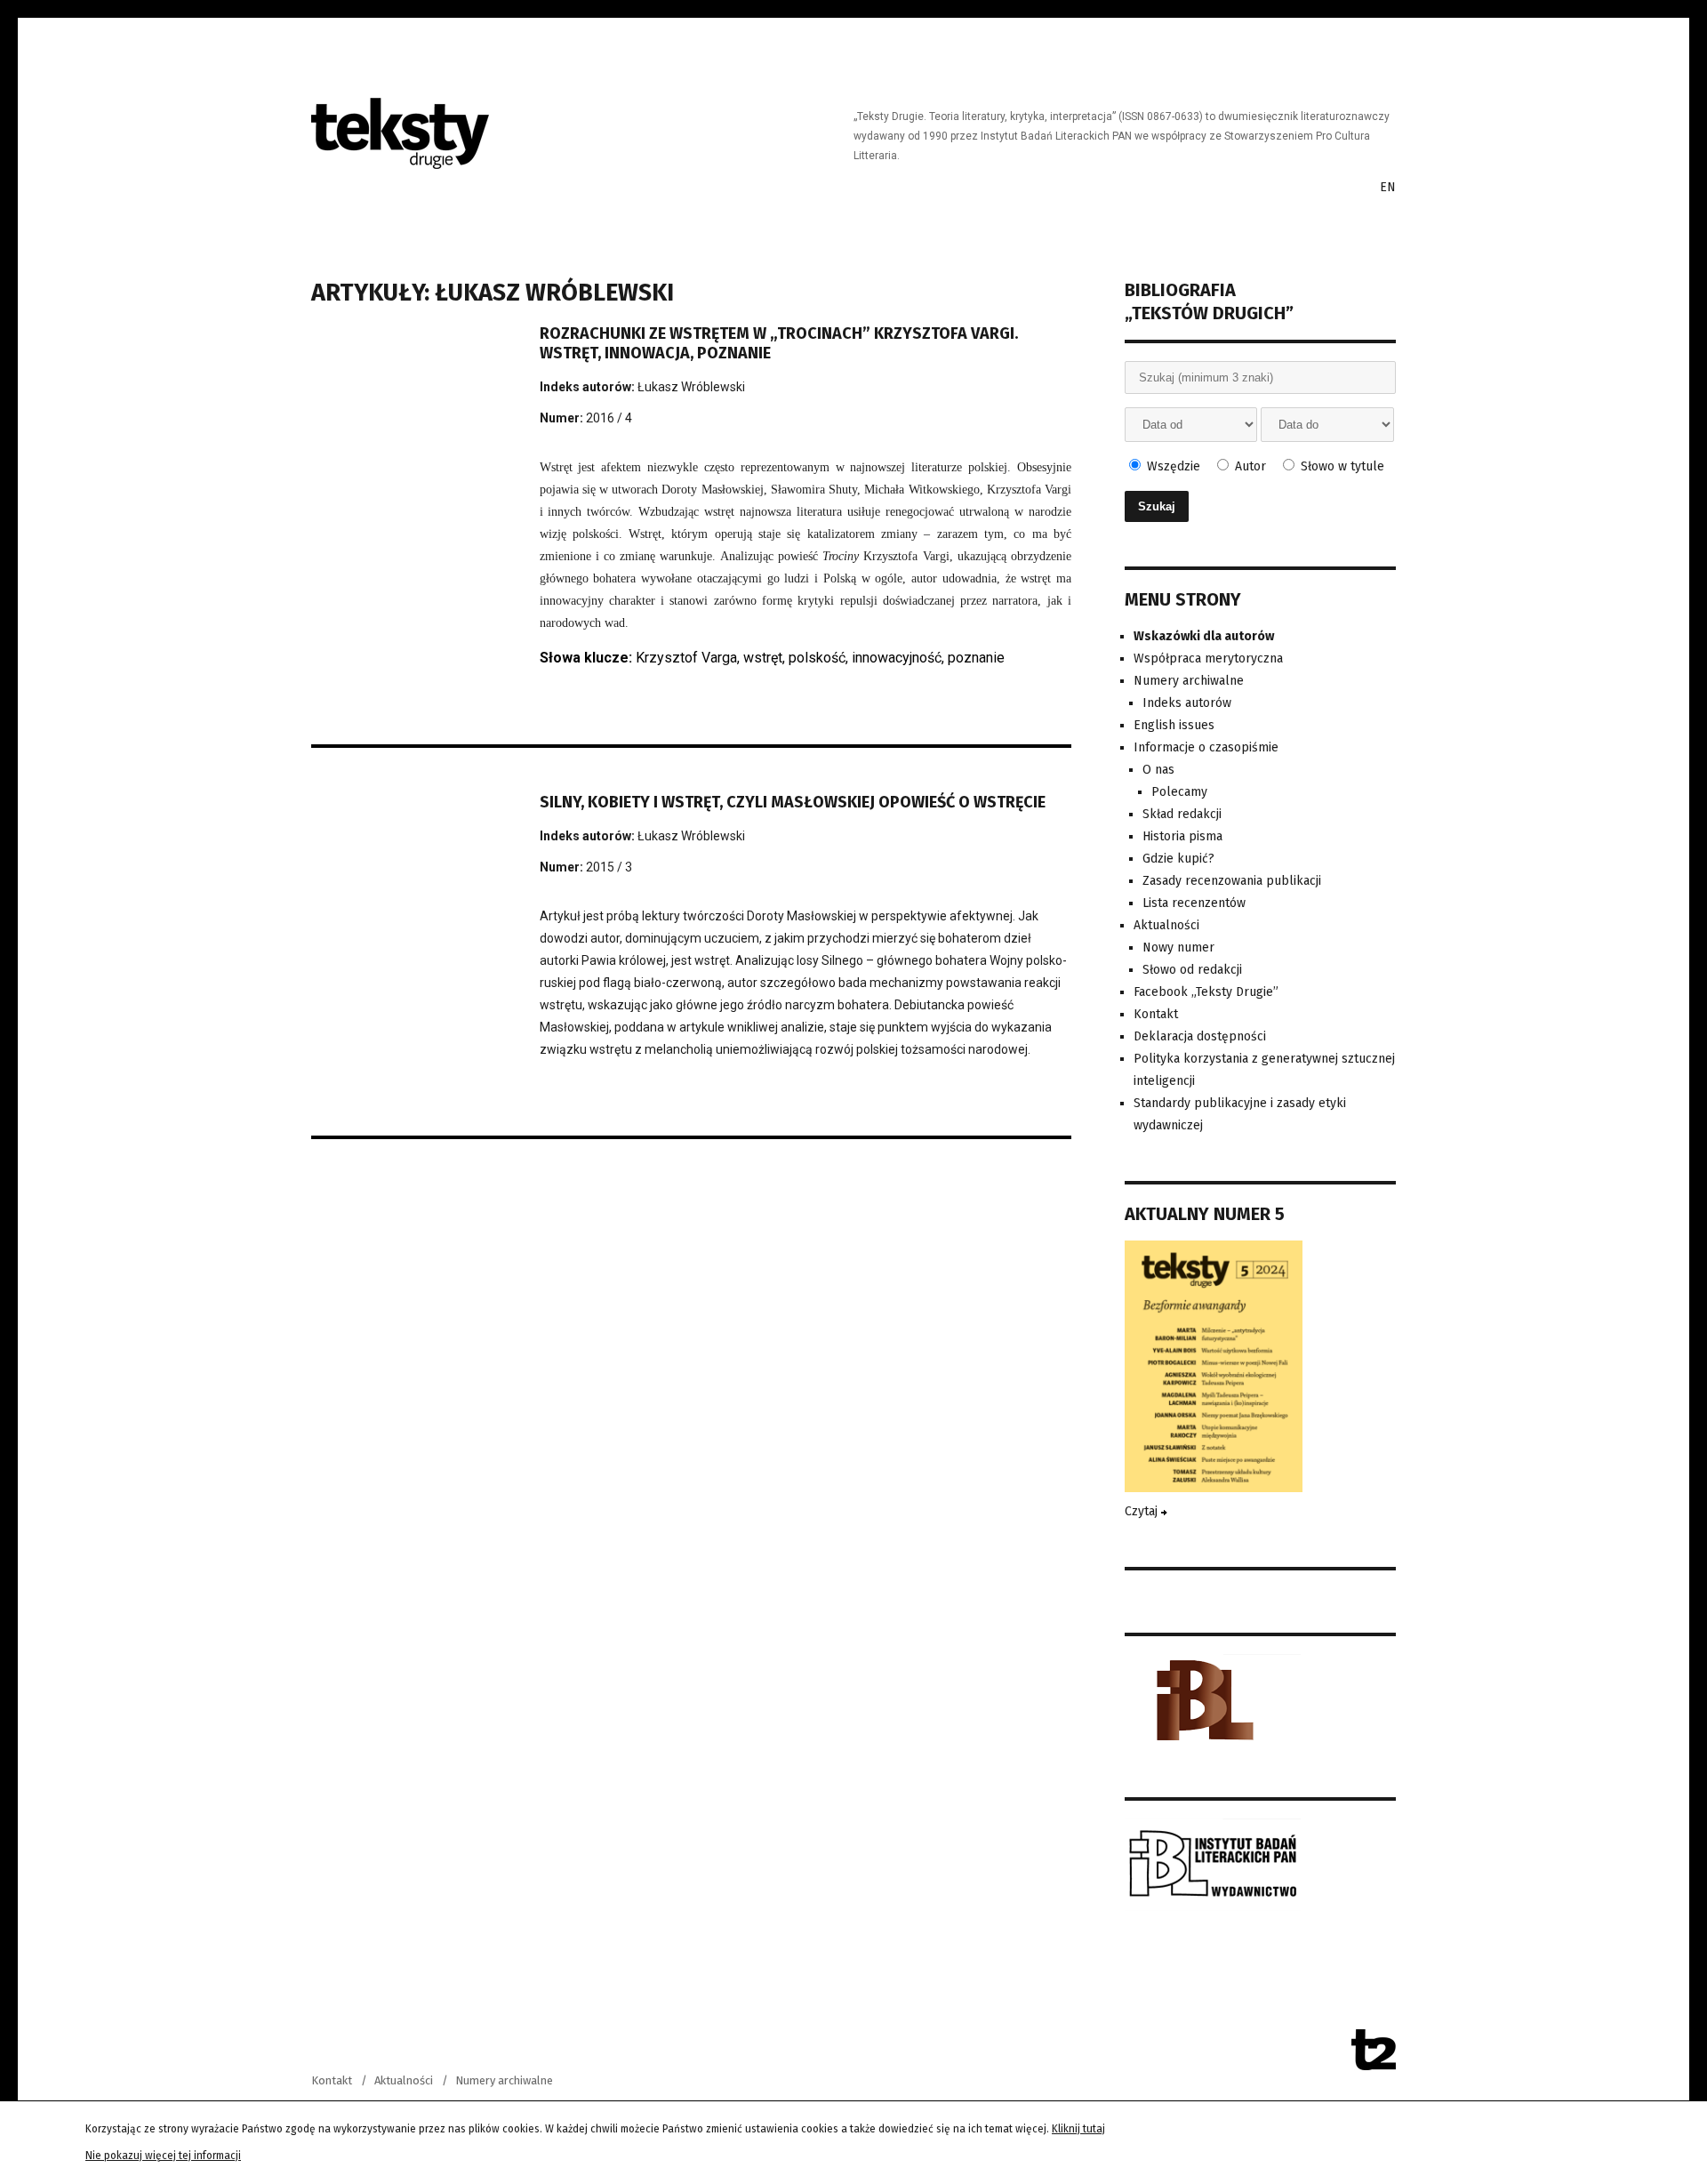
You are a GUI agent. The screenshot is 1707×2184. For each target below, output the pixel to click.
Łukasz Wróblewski (691, 387)
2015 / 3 (609, 867)
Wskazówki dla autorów (1204, 636)
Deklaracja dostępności (1200, 1036)
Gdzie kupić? (1178, 859)
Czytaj (1143, 1511)
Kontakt (1156, 1014)
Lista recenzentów (1194, 903)
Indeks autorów (1187, 703)
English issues (1174, 725)
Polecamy (1179, 792)
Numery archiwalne (1189, 681)
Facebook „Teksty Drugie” (1206, 992)
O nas (1158, 770)
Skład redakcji (1182, 814)
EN (1388, 187)
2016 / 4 (609, 418)
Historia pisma (1182, 836)
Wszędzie (1172, 466)
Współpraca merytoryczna (1208, 658)
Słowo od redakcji (1192, 970)
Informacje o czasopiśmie (1206, 747)
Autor (1249, 466)
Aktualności (1166, 925)
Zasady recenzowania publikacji (1232, 881)
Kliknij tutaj (1078, 2129)
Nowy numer (1178, 947)
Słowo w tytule (1341, 466)
